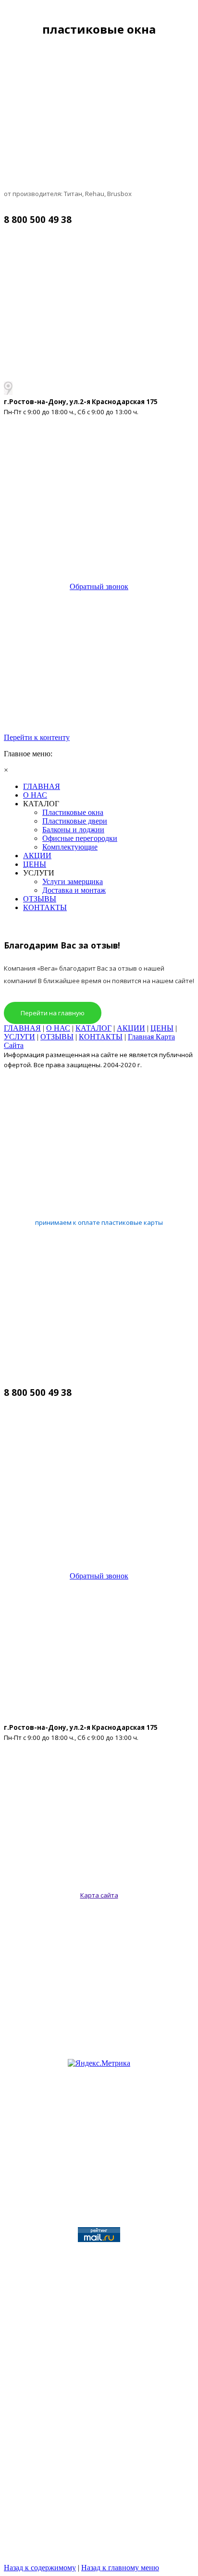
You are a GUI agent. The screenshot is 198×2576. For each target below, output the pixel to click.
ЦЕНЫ (162, 1028)
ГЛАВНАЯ (22, 1028)
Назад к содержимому (40, 2568)
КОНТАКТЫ (101, 1037)
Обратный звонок (99, 586)
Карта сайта (99, 1895)
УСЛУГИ (19, 1037)
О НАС (58, 1028)
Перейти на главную (53, 1013)
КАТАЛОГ (93, 1028)
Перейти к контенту (37, 737)
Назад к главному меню (120, 2568)
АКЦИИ (131, 1028)
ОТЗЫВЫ (57, 1037)
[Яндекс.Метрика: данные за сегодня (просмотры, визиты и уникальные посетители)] (99, 2063)
